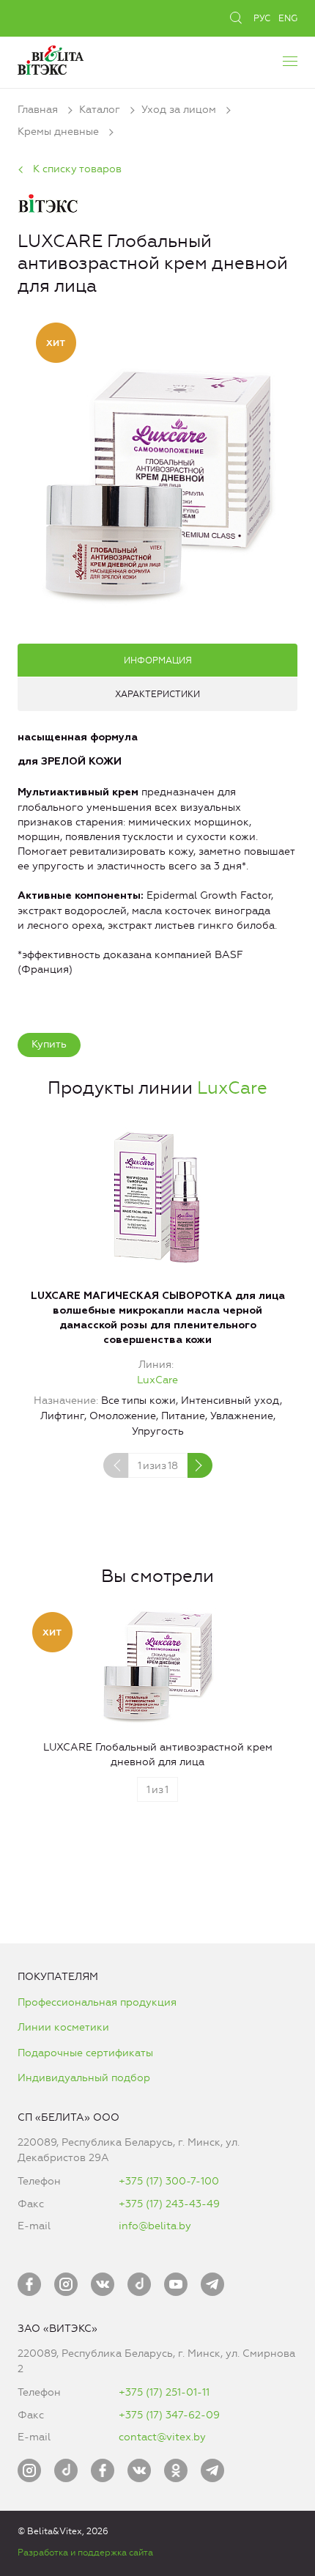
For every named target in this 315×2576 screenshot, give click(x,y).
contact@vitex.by (162, 2437)
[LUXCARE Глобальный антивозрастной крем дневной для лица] (157, 485)
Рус (262, 18)
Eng (288, 18)
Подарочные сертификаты (85, 2053)
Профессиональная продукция (97, 2002)
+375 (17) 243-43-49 (169, 2204)
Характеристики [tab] (157, 694)
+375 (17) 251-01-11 (164, 2392)
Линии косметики (63, 2027)
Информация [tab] (158, 660)
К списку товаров (77, 169)
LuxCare (232, 1088)
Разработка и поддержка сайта (85, 2553)
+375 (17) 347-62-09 (169, 2415)
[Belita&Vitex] (51, 58)
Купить (49, 1044)
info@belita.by (155, 2226)
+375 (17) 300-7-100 (169, 2181)
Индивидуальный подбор (84, 2078)
